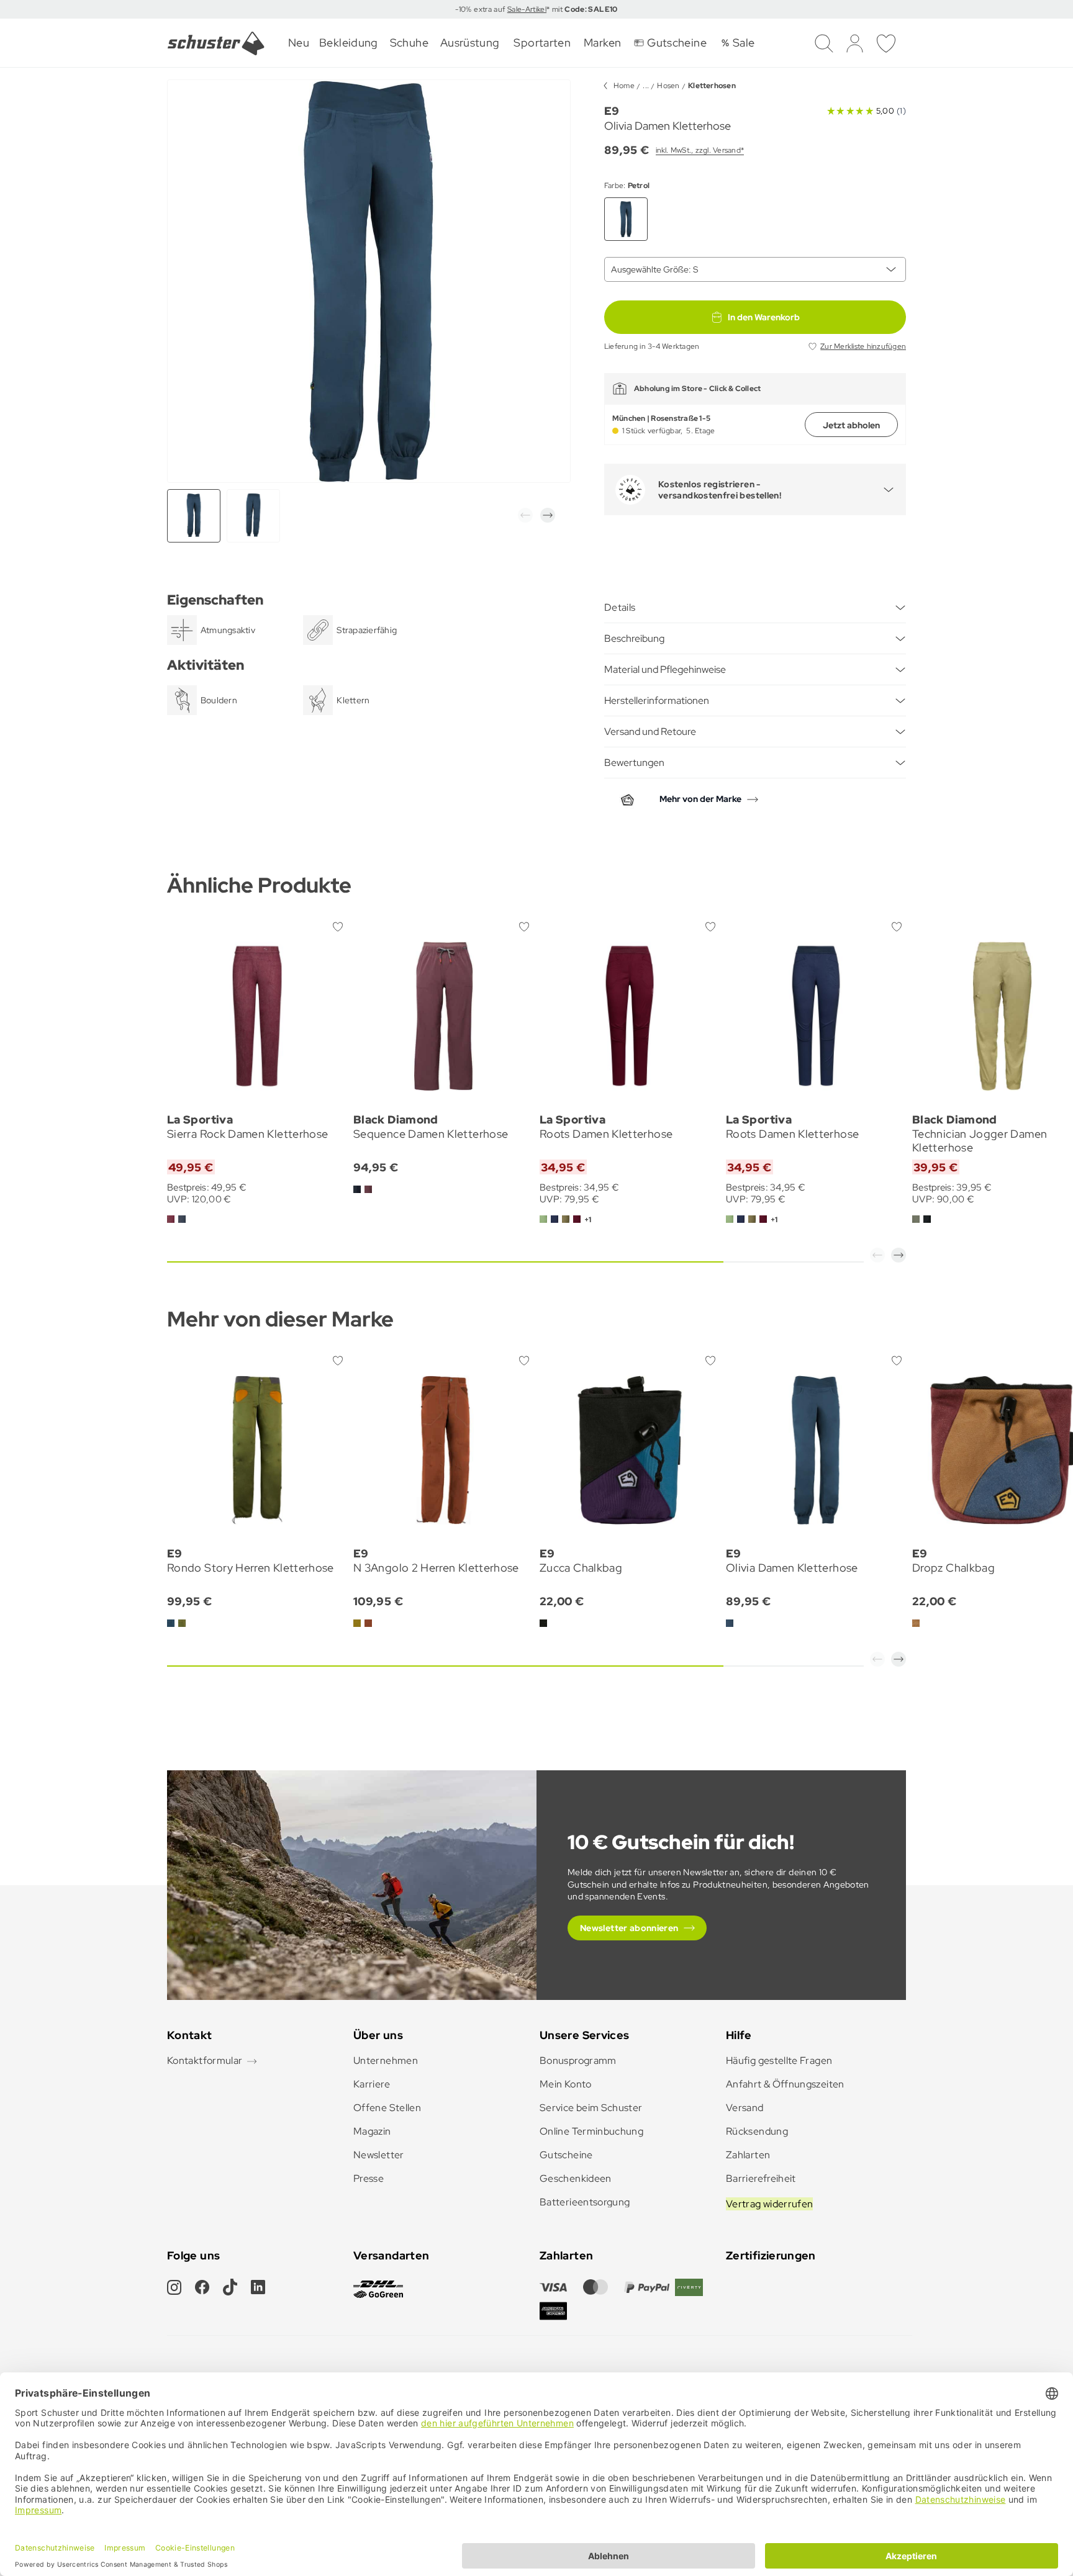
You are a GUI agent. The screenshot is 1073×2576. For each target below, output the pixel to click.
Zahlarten (748, 2155)
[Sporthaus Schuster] (216, 43)
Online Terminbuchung (591, 2131)
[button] (525, 515)
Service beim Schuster (591, 2108)
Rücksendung (757, 2131)
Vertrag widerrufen (769, 2204)
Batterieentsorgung (585, 2202)
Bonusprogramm (578, 2060)
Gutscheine (566, 2155)
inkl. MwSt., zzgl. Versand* (700, 150)
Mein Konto (566, 2084)
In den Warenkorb (764, 317)
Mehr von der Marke (700, 799)
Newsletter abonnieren (629, 1928)
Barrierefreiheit (761, 2178)
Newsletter (379, 2155)
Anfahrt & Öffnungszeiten (785, 2084)
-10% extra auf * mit (536, 9)
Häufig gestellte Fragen (779, 2060)
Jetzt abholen (851, 425)
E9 (612, 111)
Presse (369, 2178)
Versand (745, 2108)
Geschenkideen (576, 2178)
